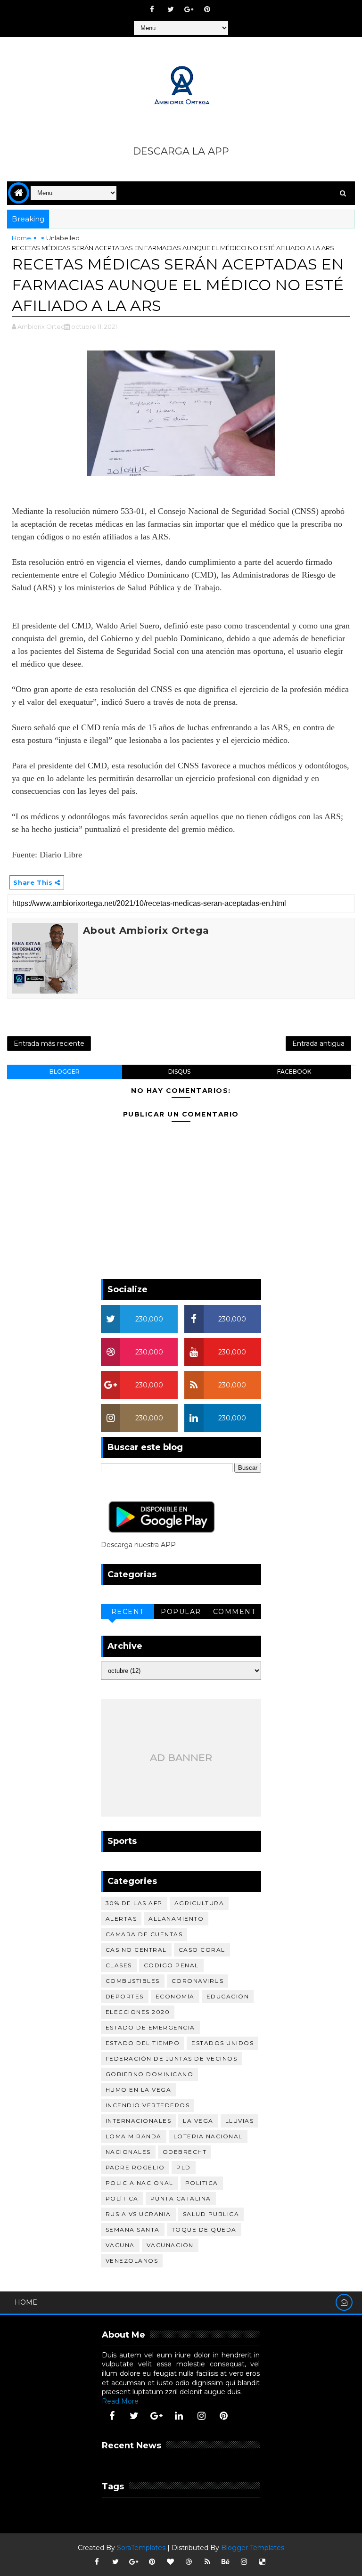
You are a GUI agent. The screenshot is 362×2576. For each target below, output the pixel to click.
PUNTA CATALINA (181, 2198)
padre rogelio (135, 2167)
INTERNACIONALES (139, 2121)
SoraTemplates (141, 2548)
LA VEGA (198, 2121)
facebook (294, 1072)
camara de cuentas (144, 1934)
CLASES (119, 1965)
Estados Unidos (222, 2043)
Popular (181, 1612)
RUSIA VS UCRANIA (138, 2214)
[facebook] (152, 9)
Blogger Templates (253, 2548)
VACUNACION (170, 2245)
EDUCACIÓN (228, 1996)
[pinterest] (207, 9)
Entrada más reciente (49, 1043)
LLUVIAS (240, 2121)
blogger (65, 1072)
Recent (128, 1612)
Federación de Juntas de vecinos (172, 2058)
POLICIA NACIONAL (140, 2183)
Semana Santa (133, 2230)
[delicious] (263, 2562)
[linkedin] (179, 2416)
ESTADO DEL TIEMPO (143, 2043)
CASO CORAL (202, 1950)
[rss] (207, 2562)
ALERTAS (121, 1919)
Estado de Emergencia (150, 2027)
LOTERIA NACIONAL (208, 2136)
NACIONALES (128, 2152)
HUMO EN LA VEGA (139, 2090)
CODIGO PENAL (171, 1965)
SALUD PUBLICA (211, 2214)
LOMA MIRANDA (134, 2136)
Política (122, 2198)
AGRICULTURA (199, 1903)
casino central (136, 1950)
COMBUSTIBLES (133, 1981)
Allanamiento (176, 1919)
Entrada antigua (318, 1043)
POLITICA (202, 2183)
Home (21, 238)
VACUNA (120, 2245)
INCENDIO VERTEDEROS (148, 2105)
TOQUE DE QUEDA (204, 2230)
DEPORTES (125, 1996)
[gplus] (189, 9)
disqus (179, 1072)
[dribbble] (189, 2562)
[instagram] (201, 2416)
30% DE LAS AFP (134, 1903)
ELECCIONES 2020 (138, 2012)
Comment (234, 1612)
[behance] (226, 2562)
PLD (184, 2167)
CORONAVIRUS (198, 1981)
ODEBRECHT (185, 2152)
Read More (120, 2401)
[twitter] (171, 9)
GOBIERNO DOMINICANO (150, 2074)
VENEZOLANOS (132, 2261)
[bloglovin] (171, 2562)
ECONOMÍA (175, 1996)
